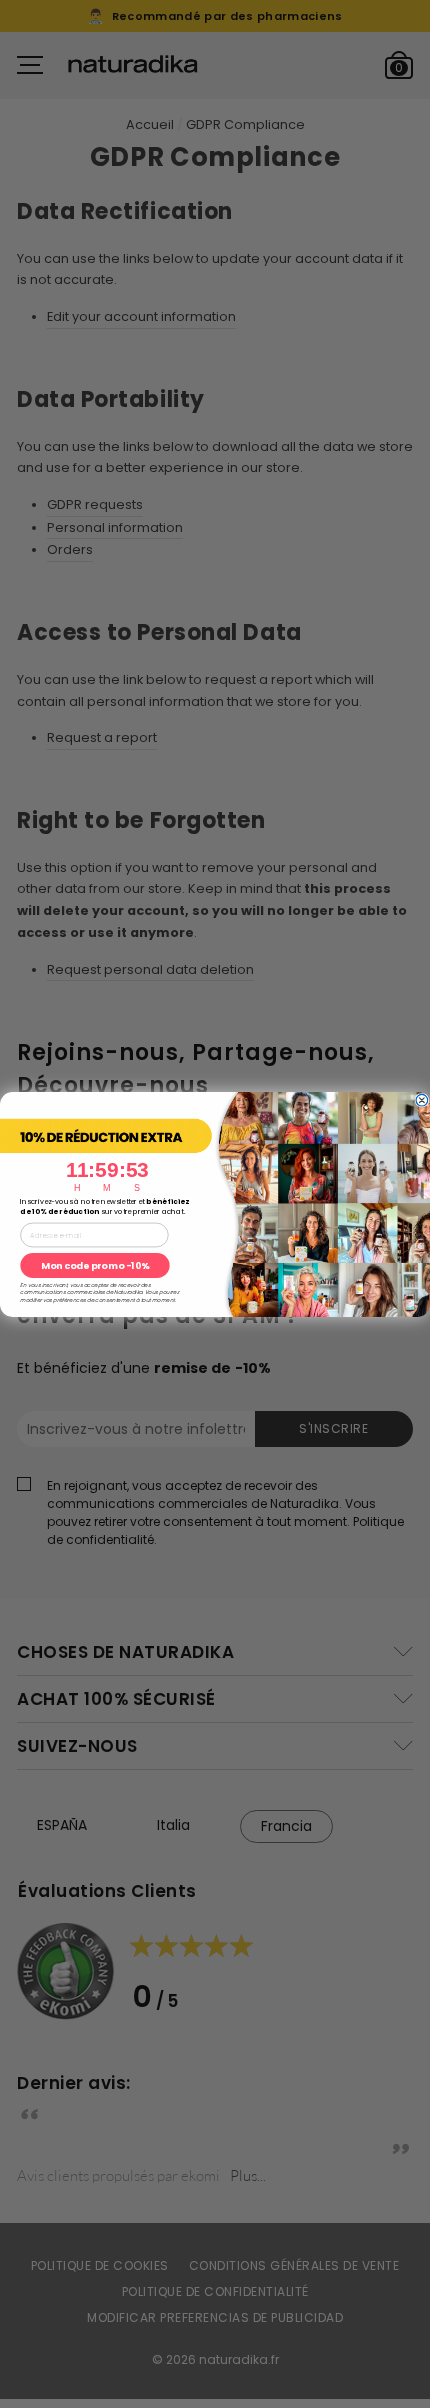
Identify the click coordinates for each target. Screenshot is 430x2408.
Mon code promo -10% (95, 1264)
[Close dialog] (422, 1100)
